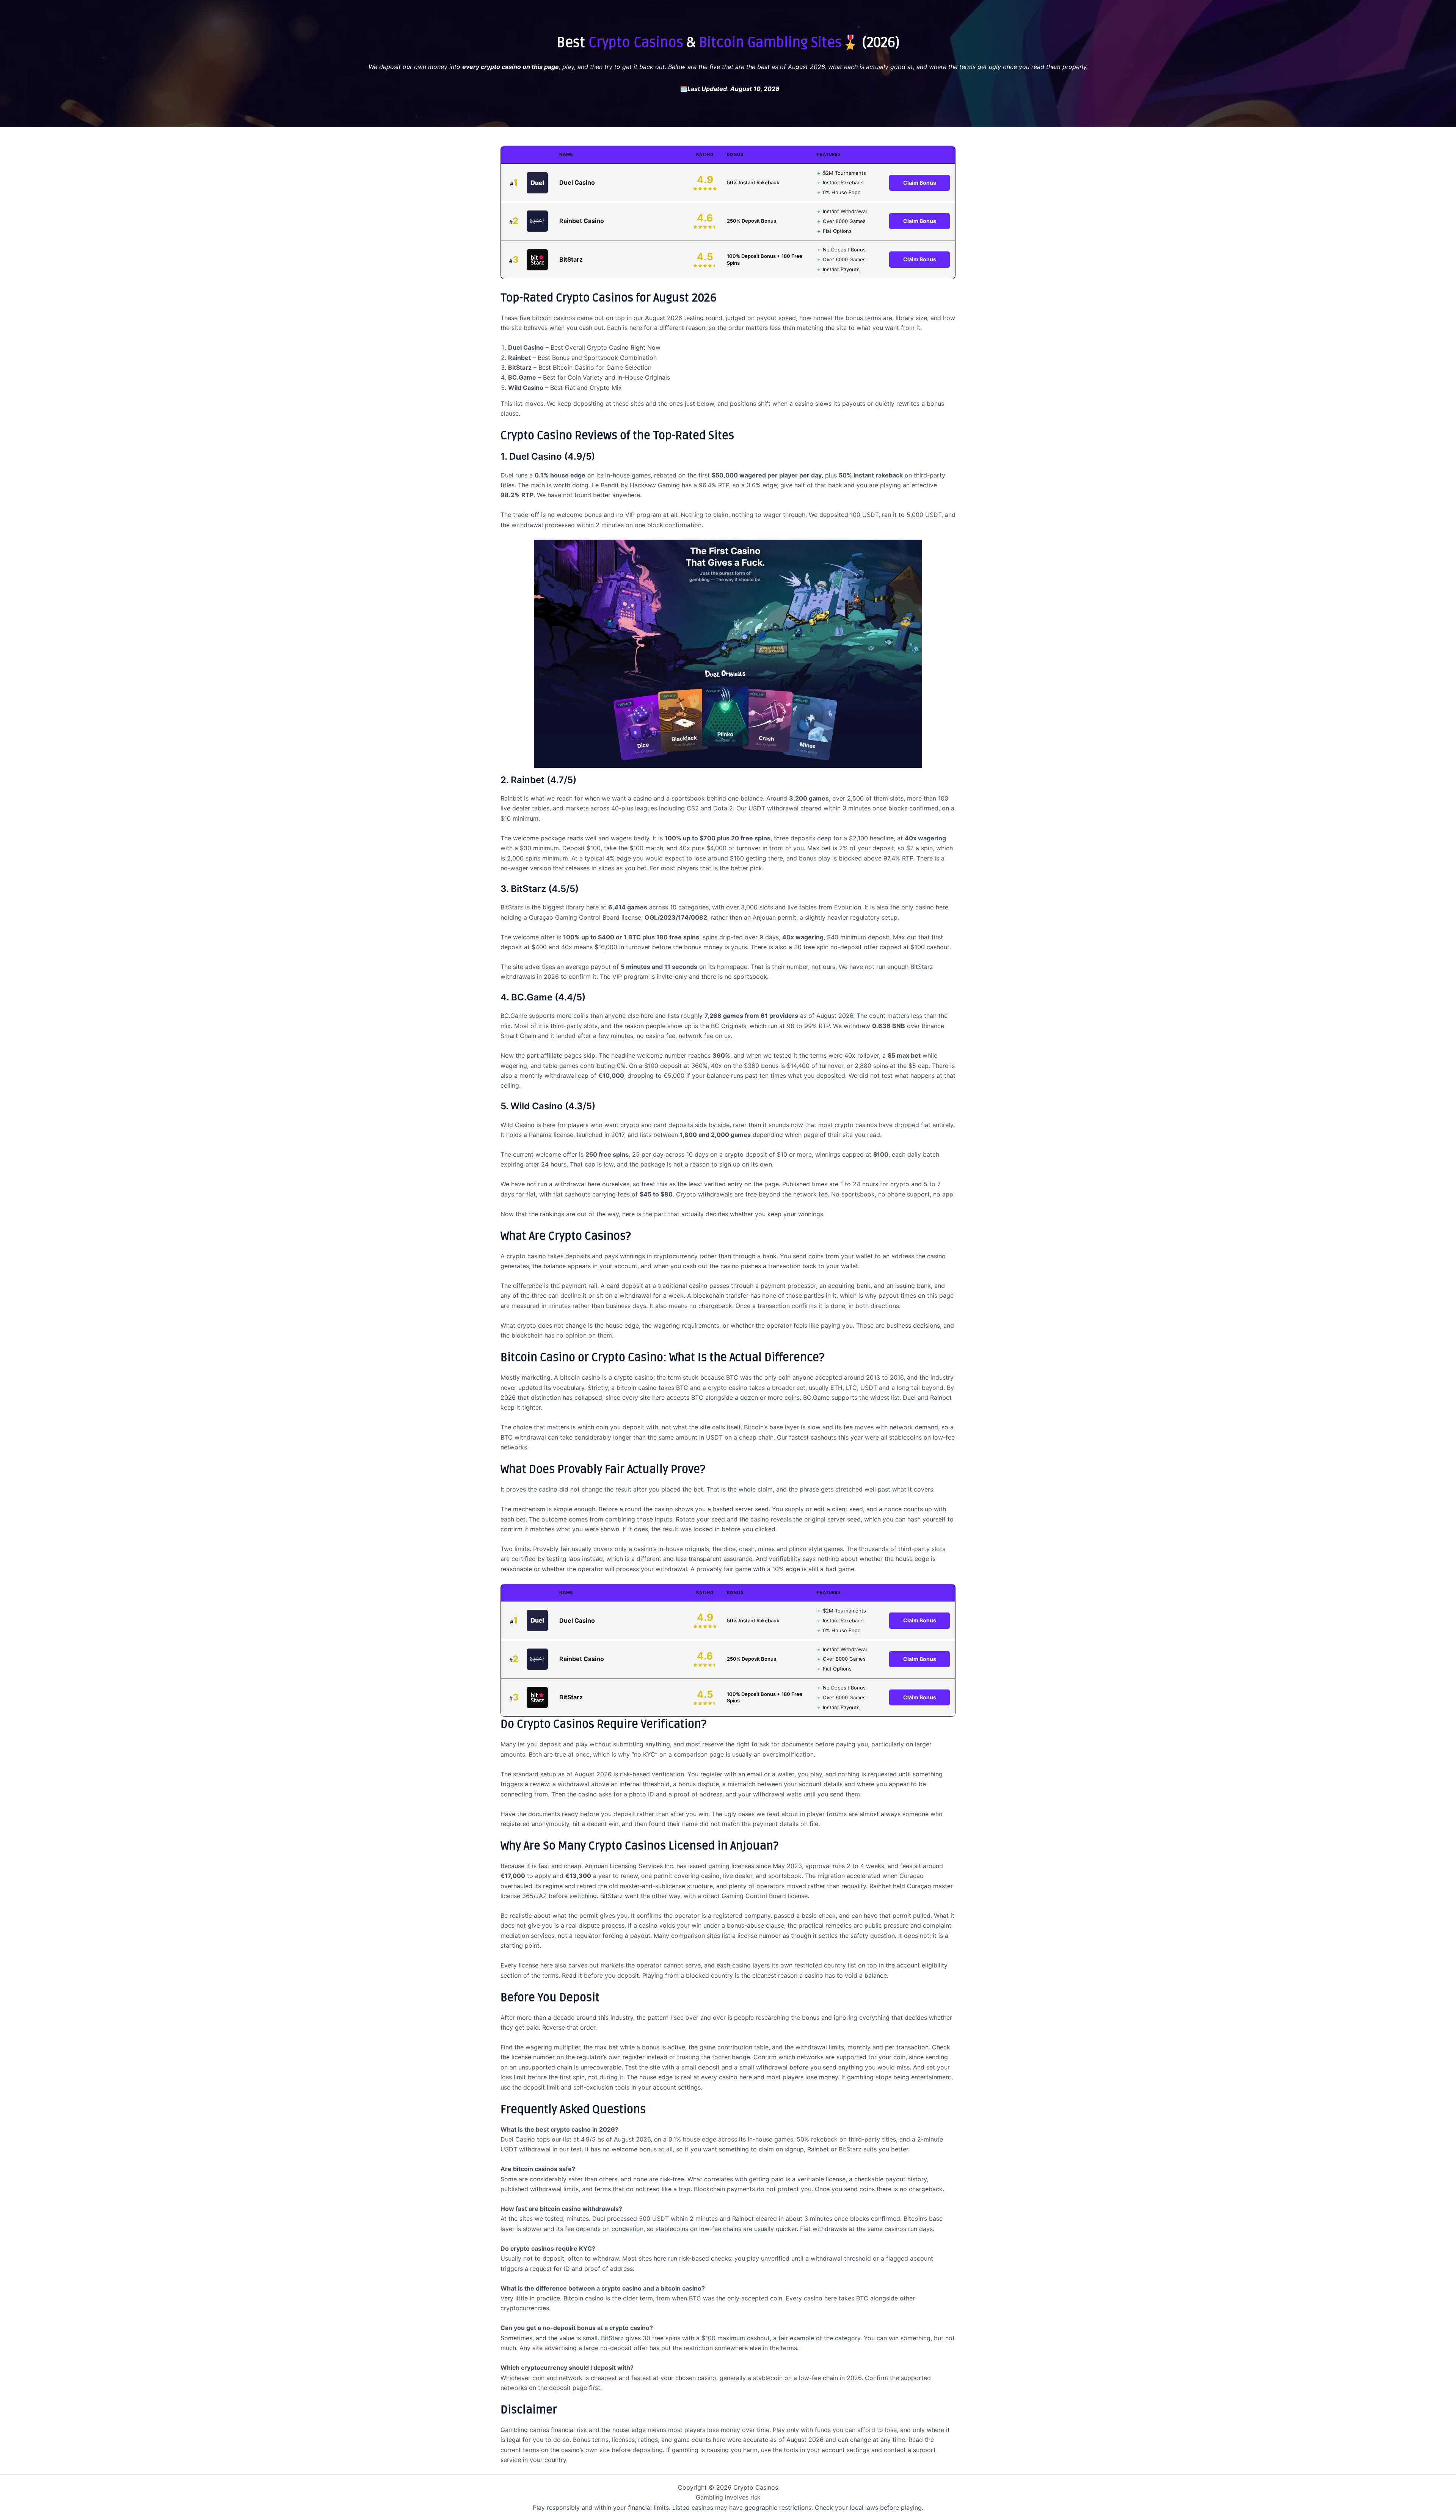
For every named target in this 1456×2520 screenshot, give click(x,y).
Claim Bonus (920, 183)
